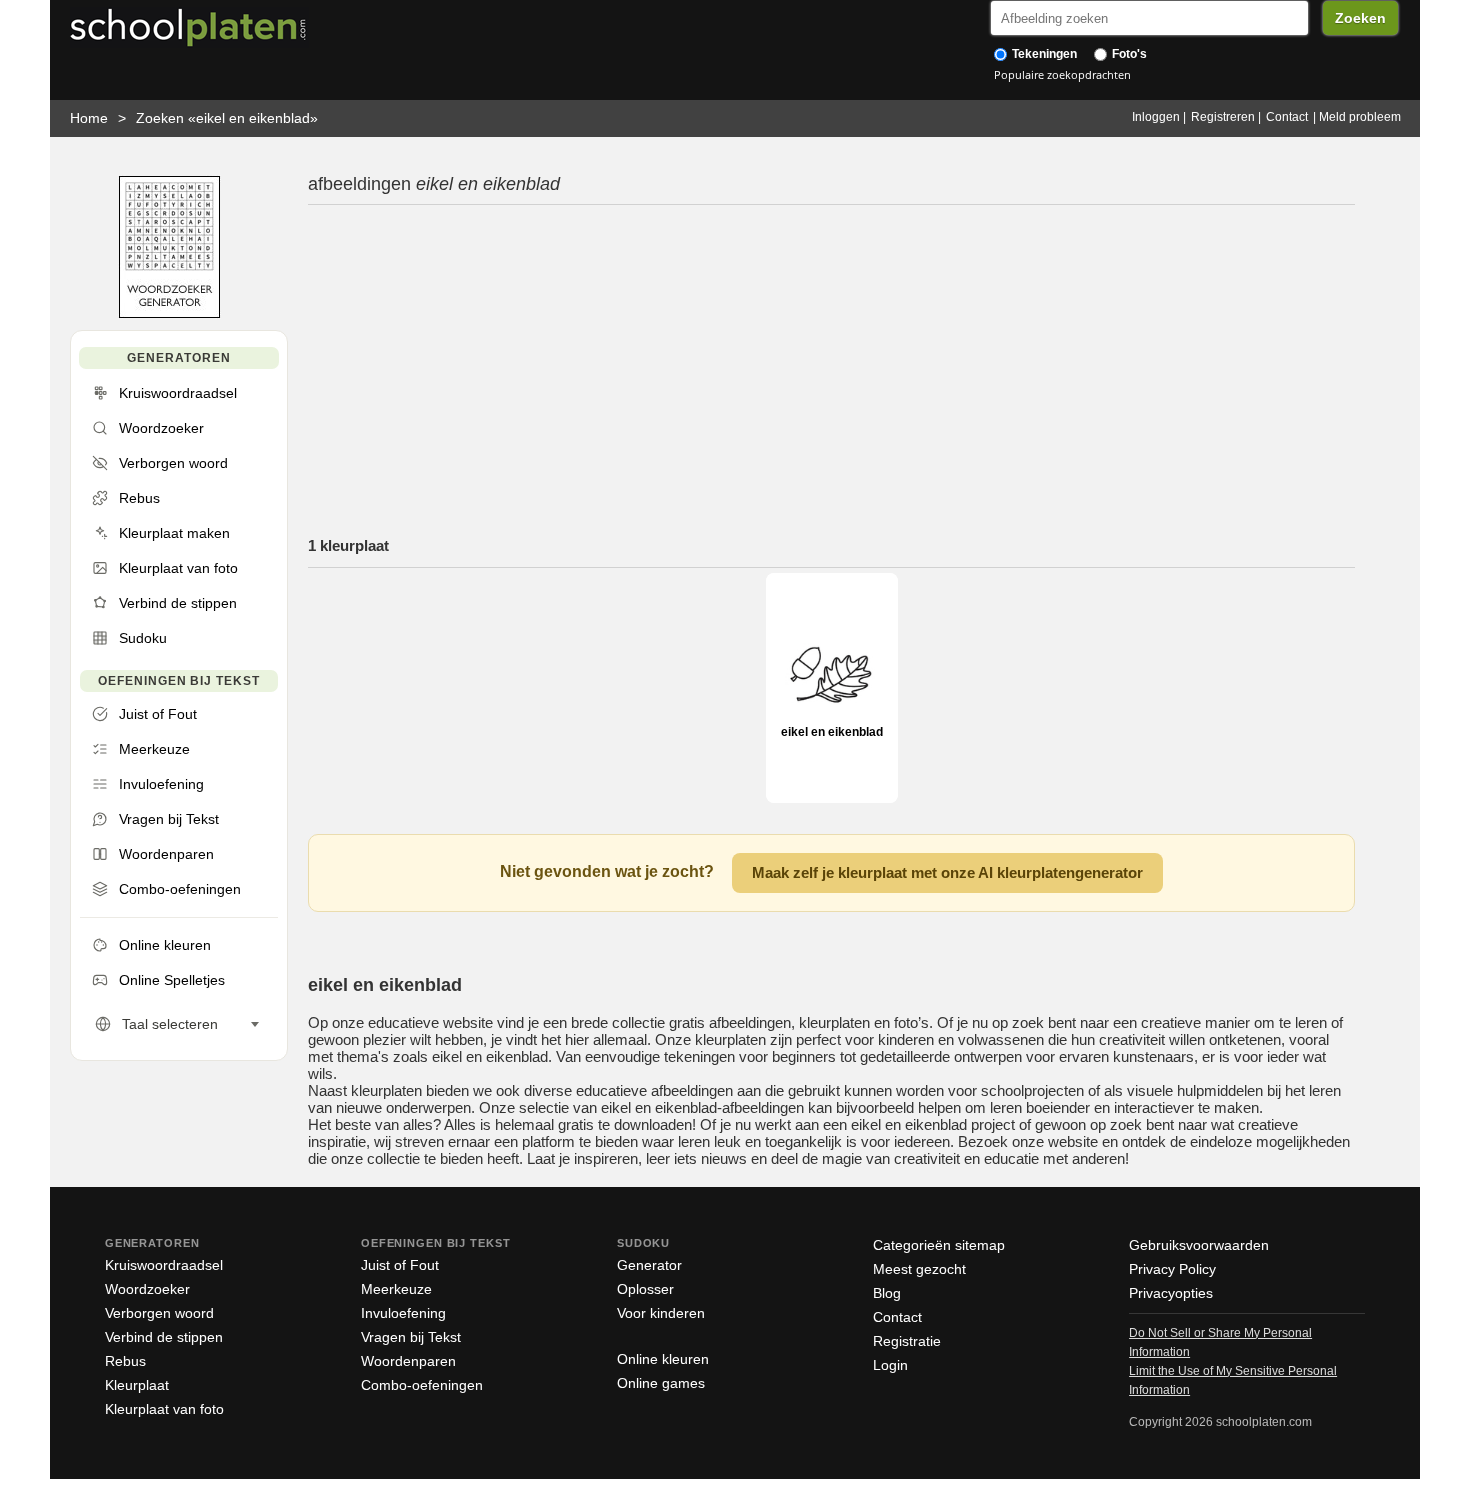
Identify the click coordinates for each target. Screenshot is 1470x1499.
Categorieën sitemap (939, 1245)
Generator (649, 1265)
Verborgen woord (159, 1313)
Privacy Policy (1172, 1269)
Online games (661, 1383)
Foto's (1128, 54)
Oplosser (645, 1289)
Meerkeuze (396, 1289)
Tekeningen (1043, 54)
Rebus (125, 1361)
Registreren (1223, 117)
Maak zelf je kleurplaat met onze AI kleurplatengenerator (947, 872)
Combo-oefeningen (422, 1385)
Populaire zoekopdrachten (1062, 74)
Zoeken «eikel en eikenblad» (227, 118)
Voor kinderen (661, 1313)
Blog (887, 1293)
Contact (1287, 117)
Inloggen (1156, 117)
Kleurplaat (137, 1385)
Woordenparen (408, 1361)
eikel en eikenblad (832, 732)
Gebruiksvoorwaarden (1199, 1245)
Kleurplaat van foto (164, 1409)
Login (890, 1365)
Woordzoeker (147, 1289)
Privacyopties (1171, 1293)
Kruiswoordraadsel (164, 1265)
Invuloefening (403, 1313)
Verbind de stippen (164, 1337)
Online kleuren (663, 1359)
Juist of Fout (400, 1265)
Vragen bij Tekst (411, 1337)
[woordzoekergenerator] (169, 313)
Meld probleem (1360, 117)
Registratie (907, 1341)
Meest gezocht (919, 1269)
